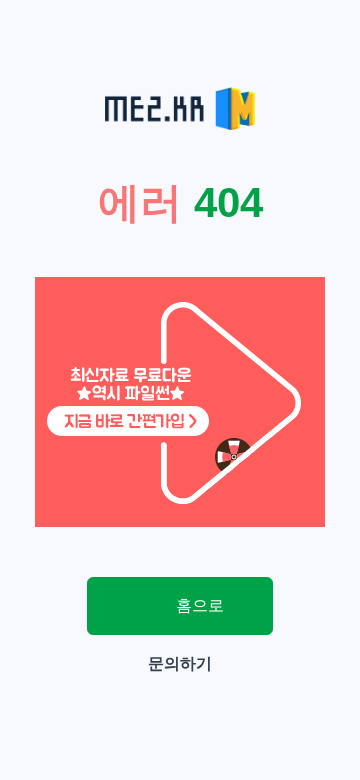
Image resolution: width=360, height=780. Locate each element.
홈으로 (198, 605)
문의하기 (180, 663)
